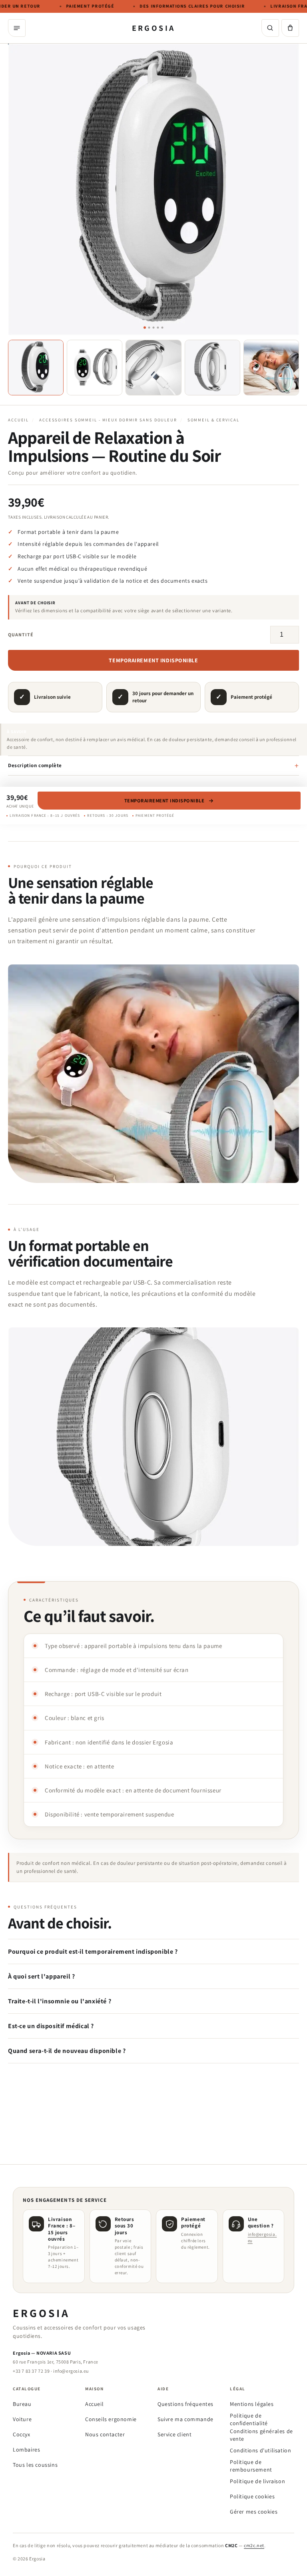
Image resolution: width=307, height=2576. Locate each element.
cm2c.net (254, 2545)
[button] (290, 28)
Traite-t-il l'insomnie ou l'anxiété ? (60, 2001)
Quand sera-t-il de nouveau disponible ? (67, 2051)
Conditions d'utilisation (260, 2450)
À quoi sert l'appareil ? (41, 1976)
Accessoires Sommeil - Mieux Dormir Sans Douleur (108, 420)
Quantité (21, 634)
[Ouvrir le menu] (17, 28)
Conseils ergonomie (111, 2419)
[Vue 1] (36, 368)
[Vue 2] (95, 368)
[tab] (145, 328)
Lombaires (26, 2450)
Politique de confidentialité (249, 2419)
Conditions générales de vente (261, 2435)
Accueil (18, 420)
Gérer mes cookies (254, 2512)
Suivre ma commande (185, 2419)
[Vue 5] (271, 368)
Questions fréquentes (185, 2404)
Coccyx (22, 2434)
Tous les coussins (35, 2465)
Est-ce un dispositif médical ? (51, 2026)
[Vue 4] (212, 368)
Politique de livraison (257, 2481)
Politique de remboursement (251, 2466)
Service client (174, 2434)
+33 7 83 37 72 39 (31, 2371)
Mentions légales (252, 2404)
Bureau (22, 2404)
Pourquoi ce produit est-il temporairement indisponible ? (93, 1952)
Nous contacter (105, 2434)
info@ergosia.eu (71, 2371)
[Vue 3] (153, 368)
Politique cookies (252, 2496)
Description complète (35, 765)
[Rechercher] (270, 28)
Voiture (22, 2419)
